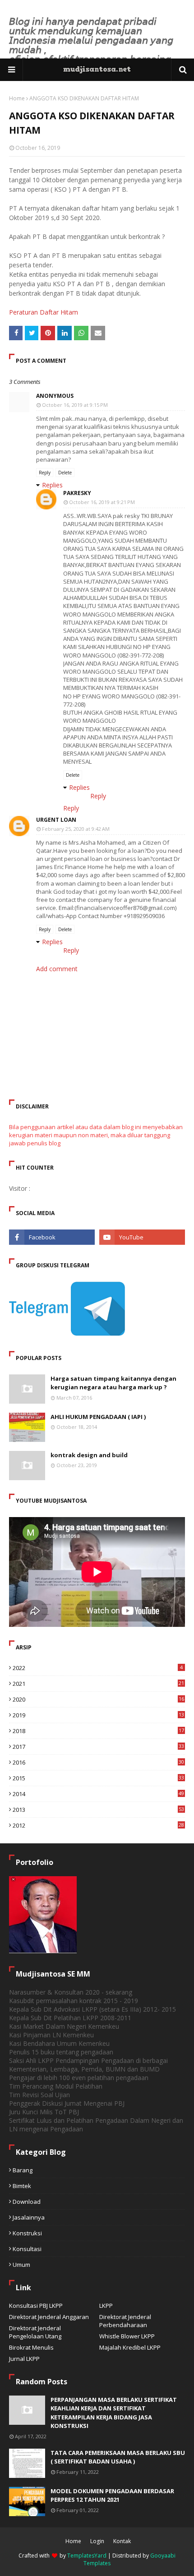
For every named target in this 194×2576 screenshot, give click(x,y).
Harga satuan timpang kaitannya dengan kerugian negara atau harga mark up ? (113, 1383)
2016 (98, 1762)
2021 (98, 1684)
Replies (52, 485)
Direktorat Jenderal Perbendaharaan (125, 2321)
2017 (98, 1747)
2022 (98, 1668)
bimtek (22, 2186)
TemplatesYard (87, 2556)
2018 (98, 1731)
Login (97, 2541)
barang (23, 2170)
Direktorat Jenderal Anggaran (49, 2317)
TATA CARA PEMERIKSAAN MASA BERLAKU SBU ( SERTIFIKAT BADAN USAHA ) (118, 2457)
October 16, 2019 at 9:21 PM (102, 502)
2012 (98, 1825)
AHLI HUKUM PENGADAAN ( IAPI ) (98, 1417)
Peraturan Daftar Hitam (44, 312)
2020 (98, 1699)
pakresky (77, 493)
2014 (98, 1794)
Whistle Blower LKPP (127, 2336)
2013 (98, 1810)
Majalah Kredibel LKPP (130, 2347)
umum (21, 2265)
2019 (98, 1715)
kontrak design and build (89, 1455)
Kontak (122, 2541)
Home (17, 98)
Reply (45, 473)
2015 (98, 1778)
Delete (65, 473)
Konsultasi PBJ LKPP (36, 2306)
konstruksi (27, 2233)
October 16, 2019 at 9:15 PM (75, 405)
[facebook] (52, 1237)
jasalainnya (29, 2217)
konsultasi (27, 2249)
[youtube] (142, 1237)
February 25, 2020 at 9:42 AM (76, 829)
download (27, 2202)
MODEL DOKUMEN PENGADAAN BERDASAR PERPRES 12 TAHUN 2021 (112, 2495)
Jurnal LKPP (24, 2359)
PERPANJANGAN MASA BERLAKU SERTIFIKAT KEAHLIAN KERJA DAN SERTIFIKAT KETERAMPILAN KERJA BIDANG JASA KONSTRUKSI (114, 2413)
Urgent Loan (56, 820)
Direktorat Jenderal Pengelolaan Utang (35, 2332)
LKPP (106, 2306)
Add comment (57, 969)
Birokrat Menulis (31, 2347)
